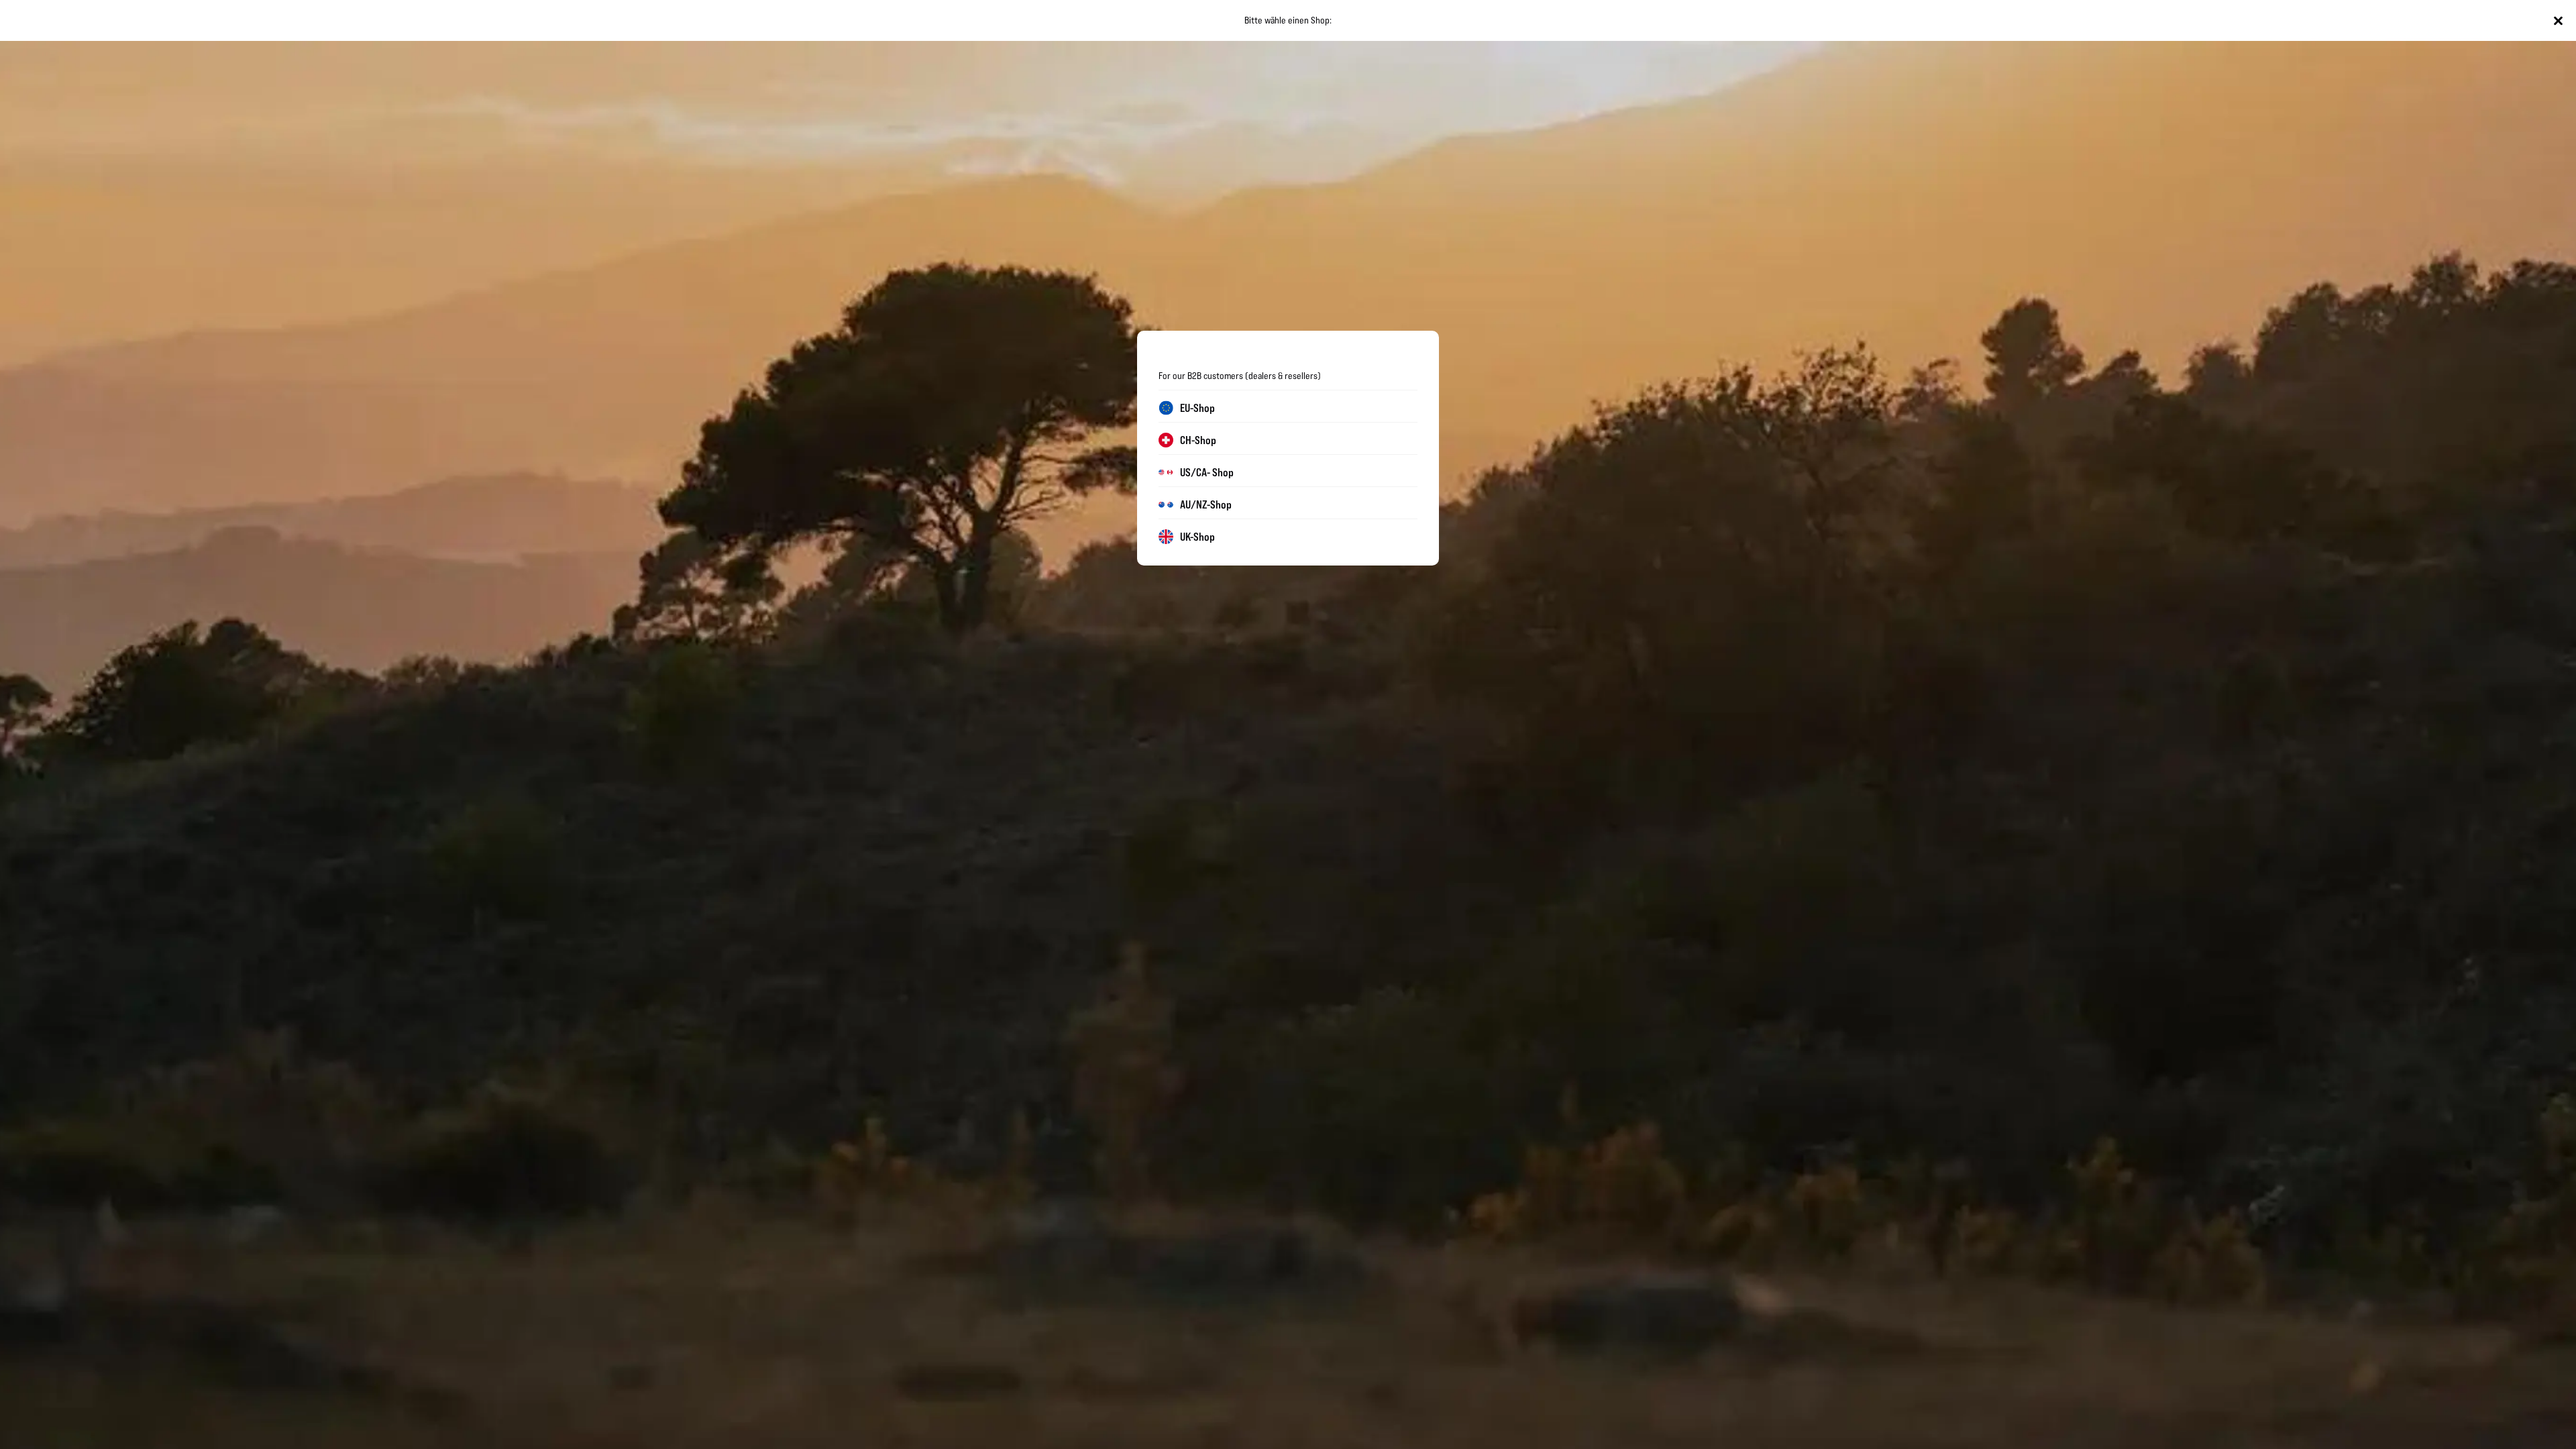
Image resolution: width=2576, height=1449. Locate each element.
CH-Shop (1198, 440)
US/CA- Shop (1207, 472)
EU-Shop (1197, 408)
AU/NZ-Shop (1206, 504)
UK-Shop (1197, 537)
